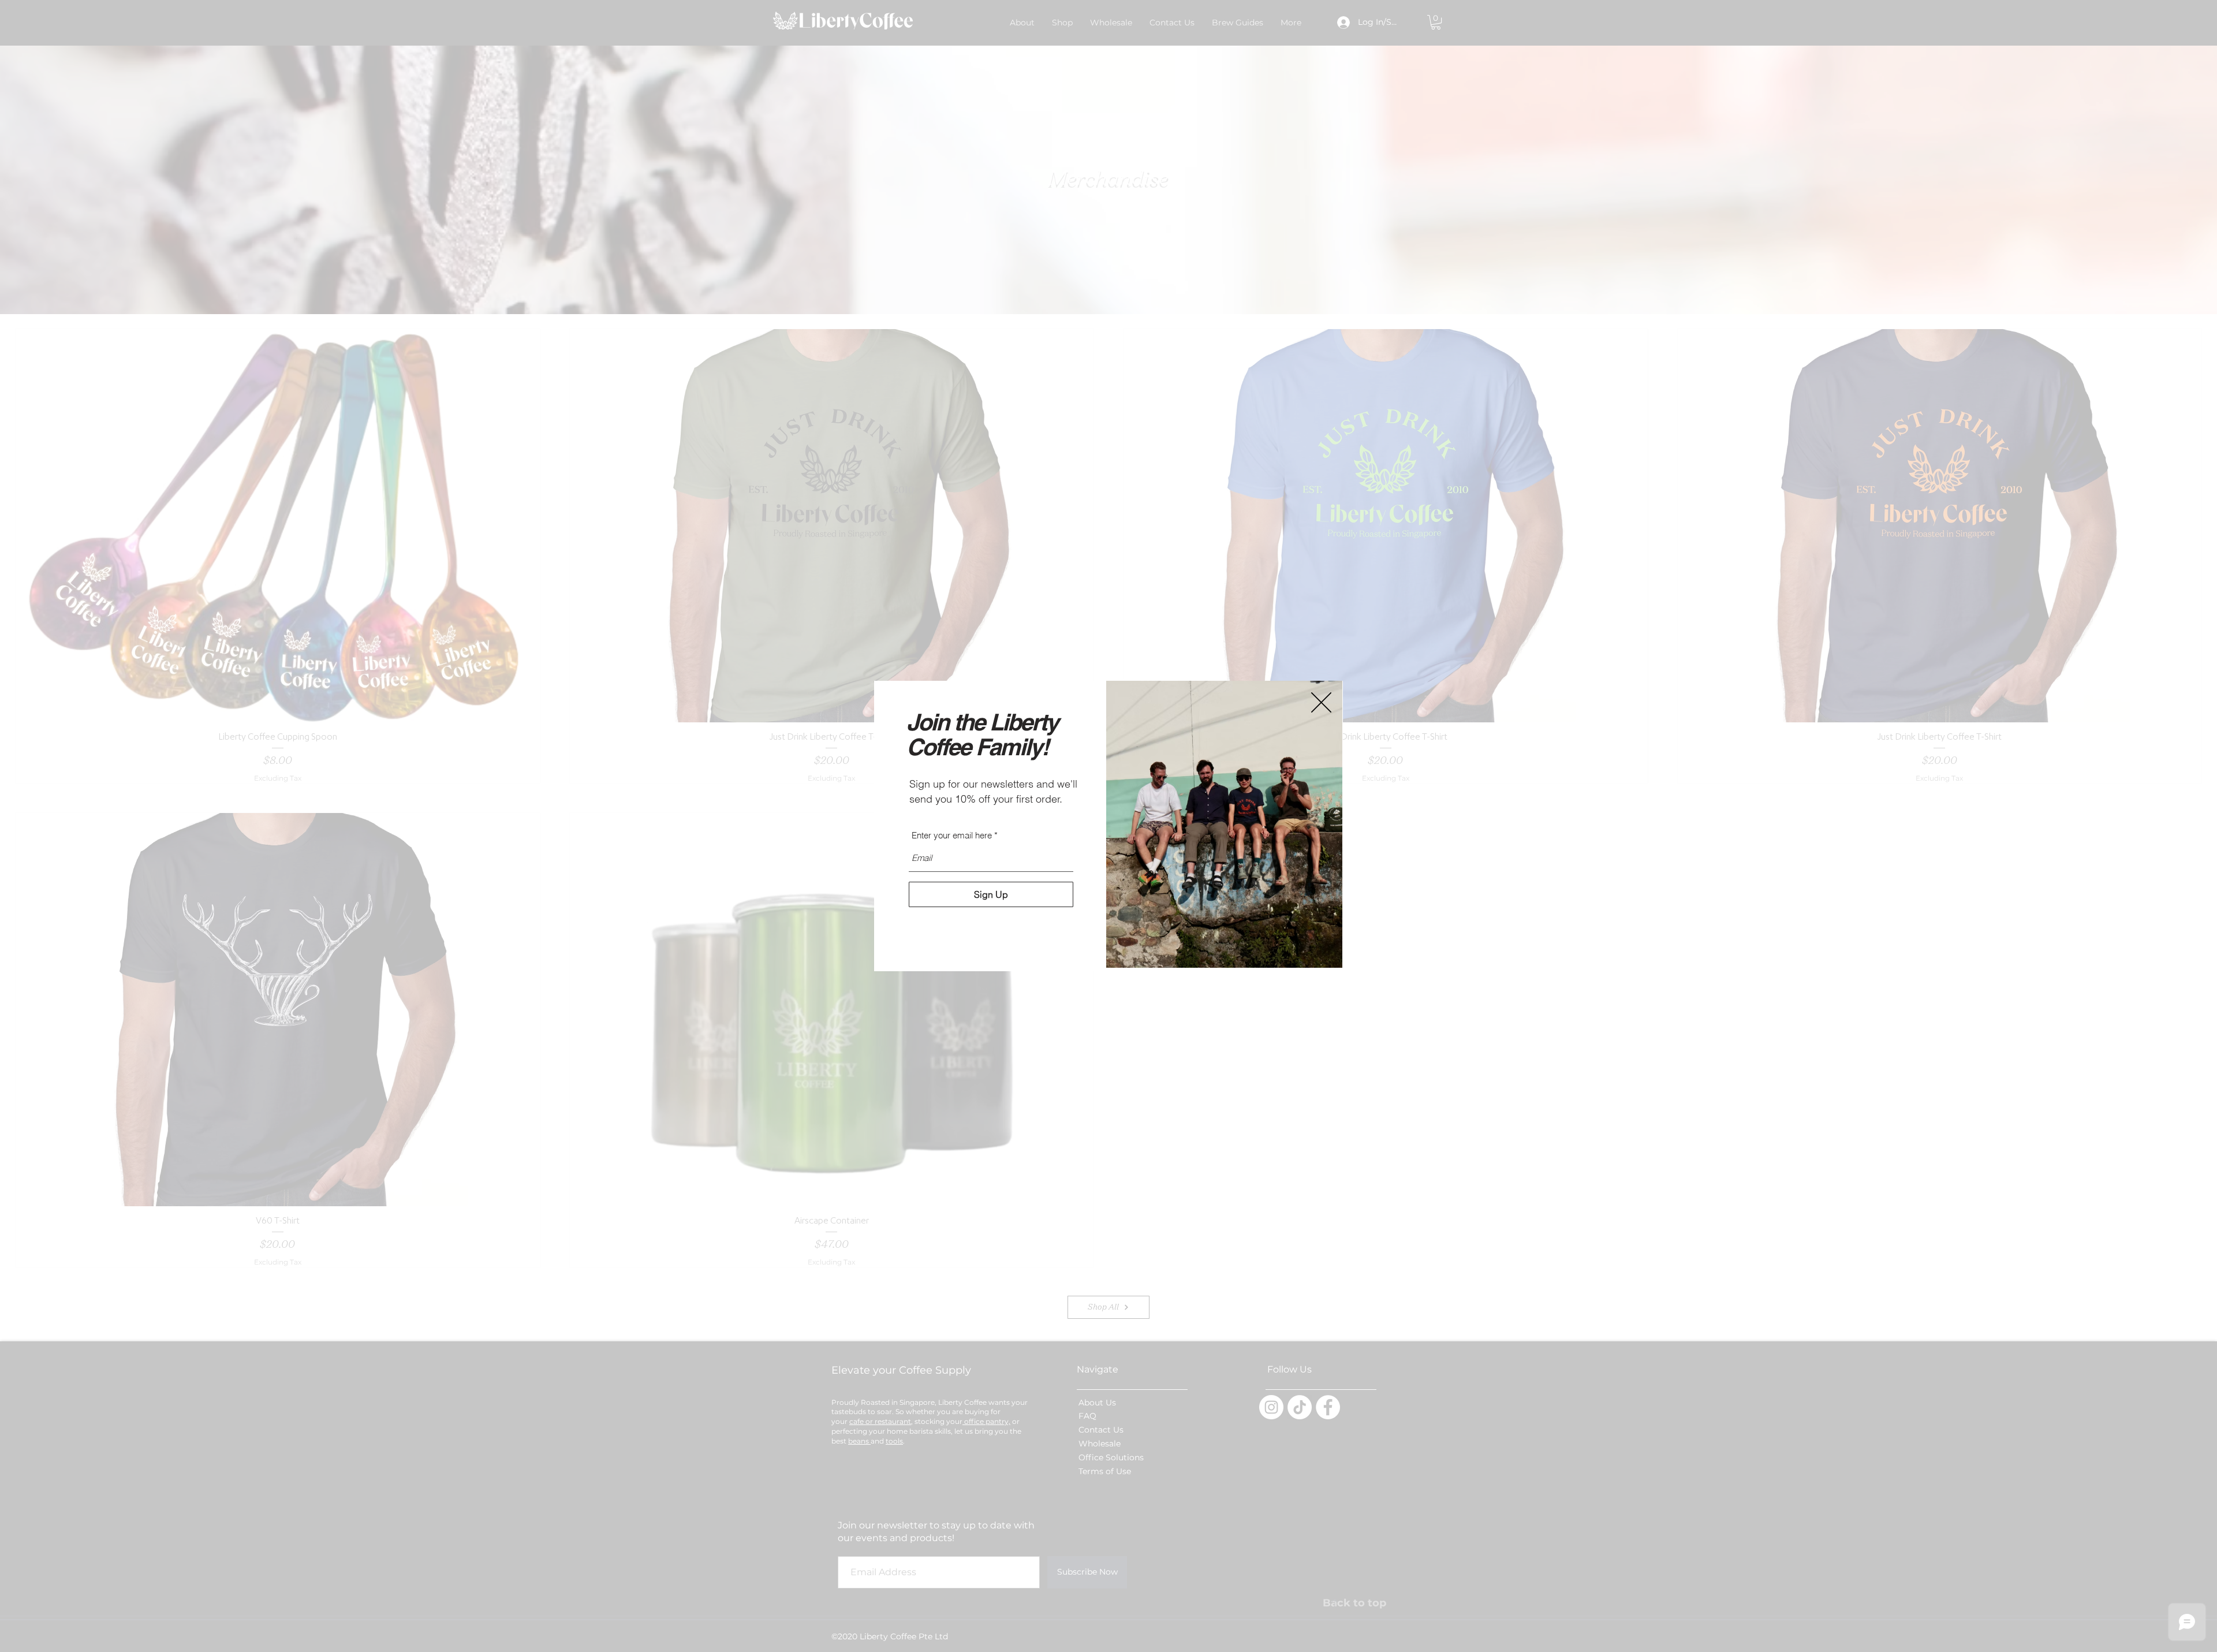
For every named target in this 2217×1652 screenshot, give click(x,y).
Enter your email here (952, 835)
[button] (1321, 702)
